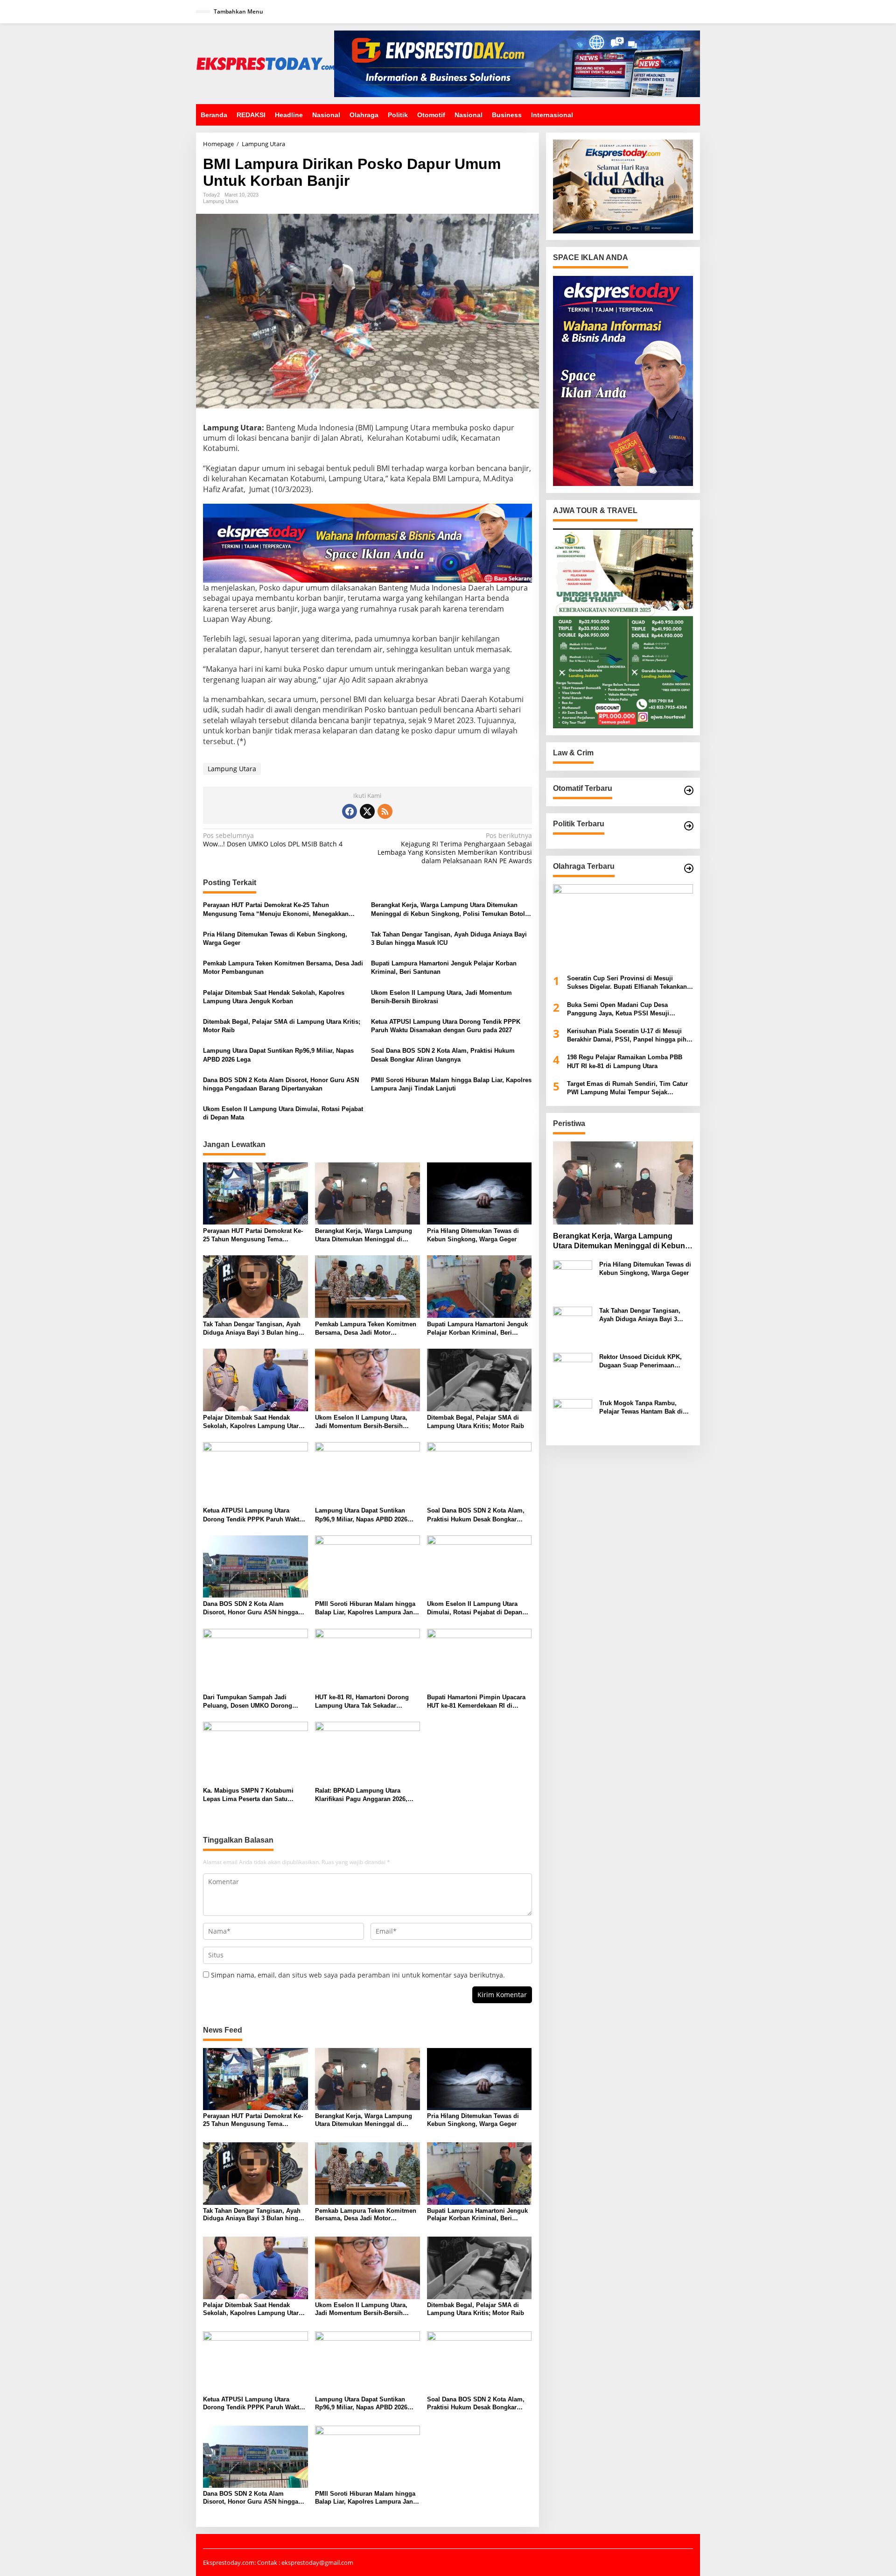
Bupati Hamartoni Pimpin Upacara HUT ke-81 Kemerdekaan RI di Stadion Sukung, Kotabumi (476, 1702)
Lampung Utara (220, 201)
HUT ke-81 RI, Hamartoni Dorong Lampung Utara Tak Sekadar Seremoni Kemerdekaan (362, 1702)
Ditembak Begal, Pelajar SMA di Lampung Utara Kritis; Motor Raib (282, 1026)
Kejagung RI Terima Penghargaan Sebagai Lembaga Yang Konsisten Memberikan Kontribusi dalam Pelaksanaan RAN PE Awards (455, 848)
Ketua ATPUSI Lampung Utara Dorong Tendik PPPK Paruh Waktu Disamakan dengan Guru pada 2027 (446, 1026)
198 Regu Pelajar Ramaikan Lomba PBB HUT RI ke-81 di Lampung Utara (625, 1062)
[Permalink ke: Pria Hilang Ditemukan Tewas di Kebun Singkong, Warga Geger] (479, 1193)
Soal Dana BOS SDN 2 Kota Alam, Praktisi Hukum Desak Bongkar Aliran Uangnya (443, 1055)
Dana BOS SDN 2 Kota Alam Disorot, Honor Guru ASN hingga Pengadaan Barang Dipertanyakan (281, 1084)
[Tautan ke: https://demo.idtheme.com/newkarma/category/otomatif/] (689, 790)
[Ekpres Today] (265, 63)
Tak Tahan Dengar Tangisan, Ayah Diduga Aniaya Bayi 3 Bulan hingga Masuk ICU (449, 939)
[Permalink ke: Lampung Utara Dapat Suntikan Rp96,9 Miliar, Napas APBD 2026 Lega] (367, 1472)
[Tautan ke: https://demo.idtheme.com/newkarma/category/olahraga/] (689, 868)
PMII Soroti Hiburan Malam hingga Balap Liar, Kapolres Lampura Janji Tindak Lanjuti (451, 1084)
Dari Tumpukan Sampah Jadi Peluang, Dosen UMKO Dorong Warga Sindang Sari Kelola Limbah (254, 1702)
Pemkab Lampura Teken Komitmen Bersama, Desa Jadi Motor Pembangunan (283, 968)
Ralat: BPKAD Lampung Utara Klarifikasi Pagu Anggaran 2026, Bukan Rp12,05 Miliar (361, 1795)
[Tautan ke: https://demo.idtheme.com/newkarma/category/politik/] (689, 826)
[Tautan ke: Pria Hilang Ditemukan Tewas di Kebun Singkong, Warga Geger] (573, 1279)
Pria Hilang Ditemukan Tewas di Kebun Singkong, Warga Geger (275, 939)
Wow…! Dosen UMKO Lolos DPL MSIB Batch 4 (273, 840)
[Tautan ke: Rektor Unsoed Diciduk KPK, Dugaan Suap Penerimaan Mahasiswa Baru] (573, 1372)
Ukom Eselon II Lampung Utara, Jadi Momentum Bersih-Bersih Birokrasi (441, 997)
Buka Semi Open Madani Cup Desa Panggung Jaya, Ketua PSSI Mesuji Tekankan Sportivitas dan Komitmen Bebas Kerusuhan (629, 1010)
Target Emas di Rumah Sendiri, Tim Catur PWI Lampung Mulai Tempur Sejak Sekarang (627, 1088)
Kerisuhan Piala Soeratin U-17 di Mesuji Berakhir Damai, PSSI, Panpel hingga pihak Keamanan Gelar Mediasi (630, 1036)
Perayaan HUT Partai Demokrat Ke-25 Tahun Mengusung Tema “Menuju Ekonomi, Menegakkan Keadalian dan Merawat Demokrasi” (276, 910)
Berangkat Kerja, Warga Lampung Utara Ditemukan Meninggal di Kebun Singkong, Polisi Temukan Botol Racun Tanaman (448, 910)
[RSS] (385, 811)
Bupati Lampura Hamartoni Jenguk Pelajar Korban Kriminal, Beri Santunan (444, 968)
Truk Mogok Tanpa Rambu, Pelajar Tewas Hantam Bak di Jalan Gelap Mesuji (641, 1408)
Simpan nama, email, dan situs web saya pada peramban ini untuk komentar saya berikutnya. (358, 1975)
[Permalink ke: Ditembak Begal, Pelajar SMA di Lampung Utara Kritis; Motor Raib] (479, 1379)
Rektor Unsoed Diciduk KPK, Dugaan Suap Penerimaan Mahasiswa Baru (640, 1362)
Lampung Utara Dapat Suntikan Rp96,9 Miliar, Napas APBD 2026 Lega (278, 1055)
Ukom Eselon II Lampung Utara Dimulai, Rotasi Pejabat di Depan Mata (283, 1113)
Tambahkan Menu (238, 11)
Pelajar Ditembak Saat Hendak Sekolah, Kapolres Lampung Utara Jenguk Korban (274, 997)
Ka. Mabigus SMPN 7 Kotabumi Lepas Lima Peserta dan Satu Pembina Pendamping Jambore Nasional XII (249, 1795)
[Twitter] (367, 811)
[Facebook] (350, 811)
